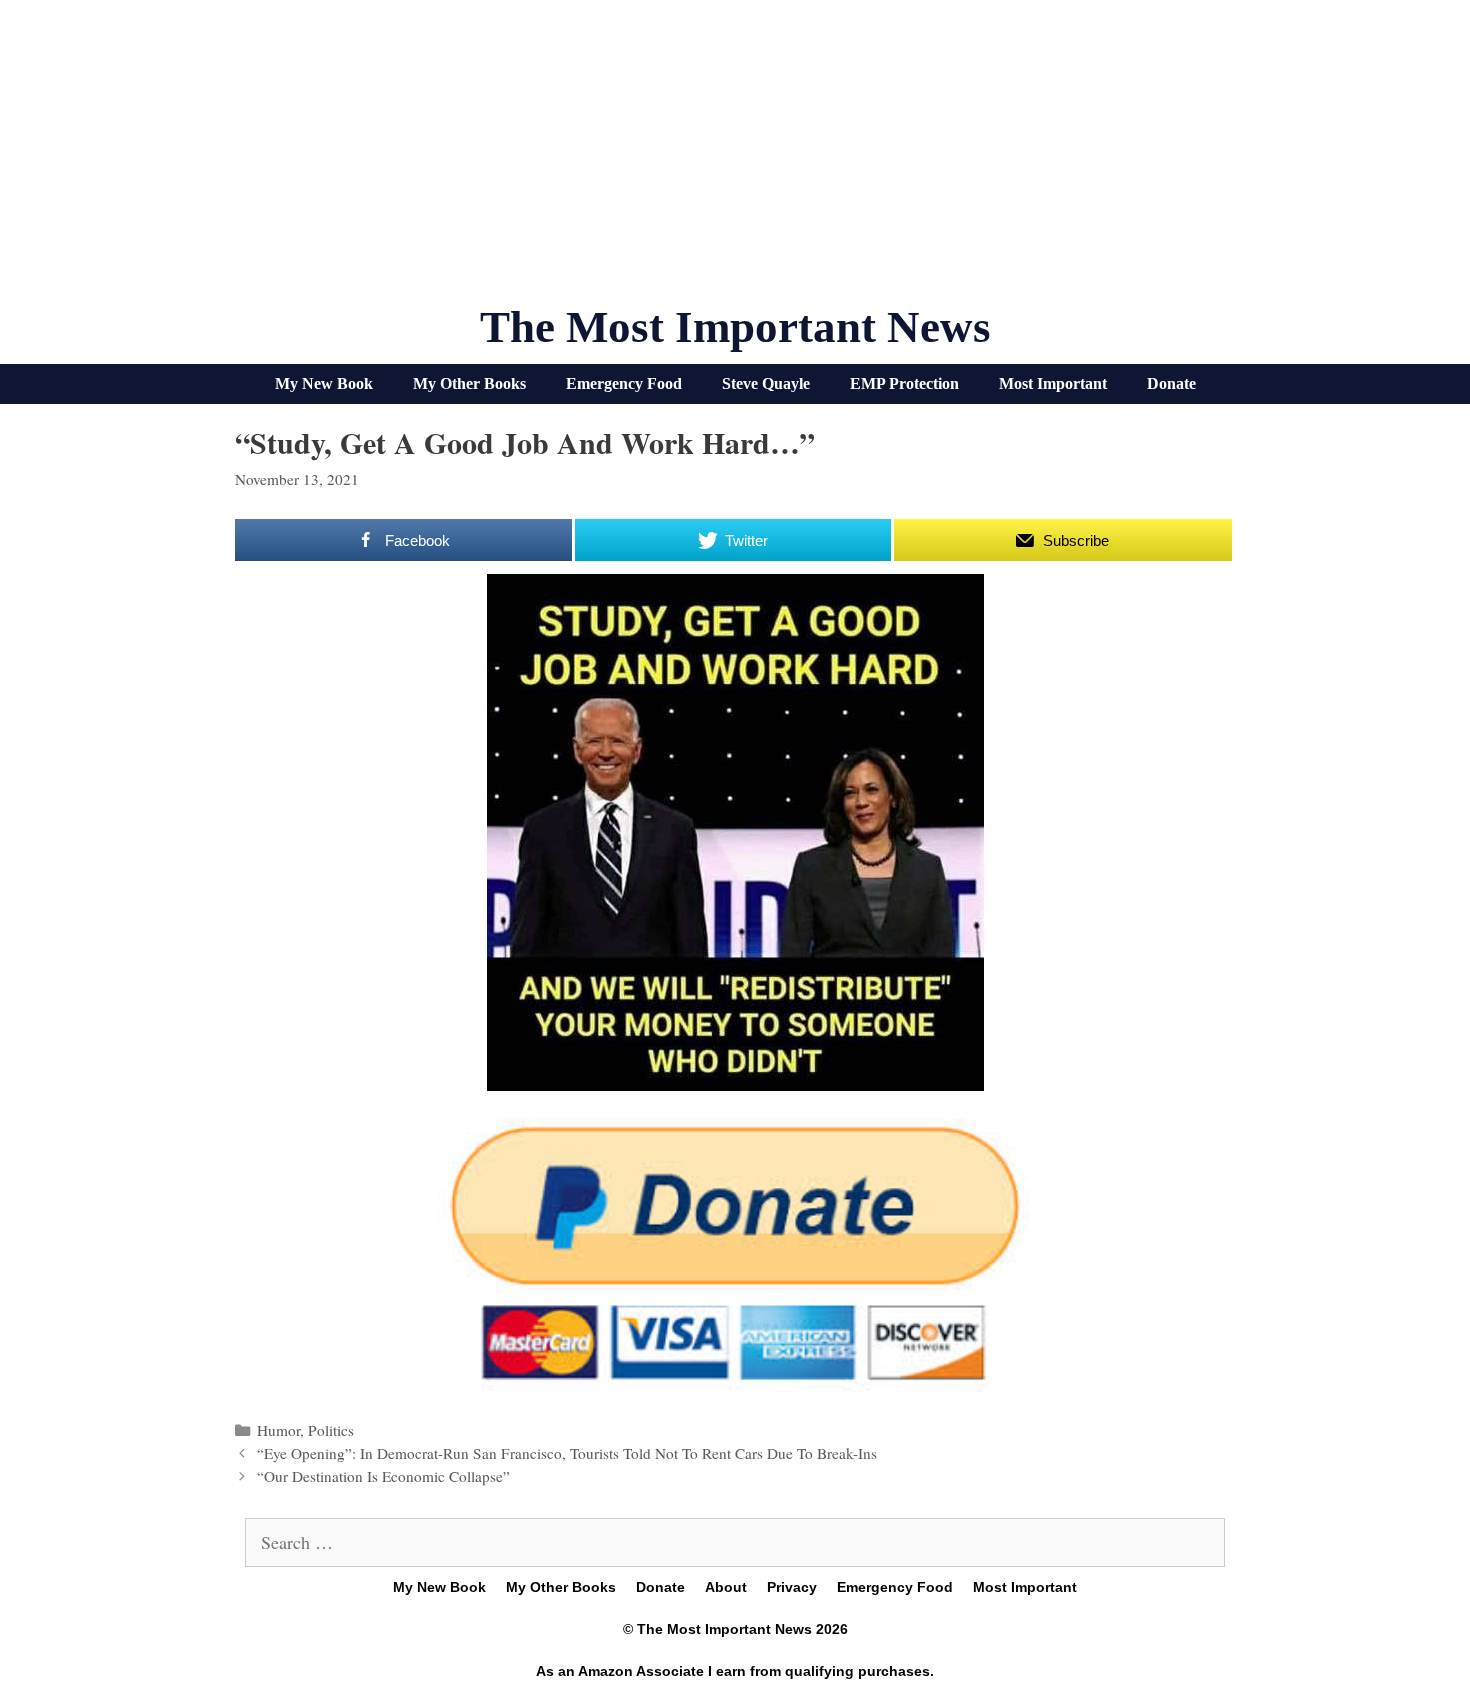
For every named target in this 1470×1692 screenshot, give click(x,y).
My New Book (324, 383)
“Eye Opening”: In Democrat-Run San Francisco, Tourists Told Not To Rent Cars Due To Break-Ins (567, 1453)
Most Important (1053, 383)
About (726, 1587)
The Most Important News (735, 327)
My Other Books (469, 383)
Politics (331, 1430)
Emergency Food (624, 383)
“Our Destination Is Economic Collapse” (383, 1476)
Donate (1171, 383)
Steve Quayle (766, 383)
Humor (278, 1430)
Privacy (792, 1587)
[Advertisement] (735, 160)
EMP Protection (904, 383)
